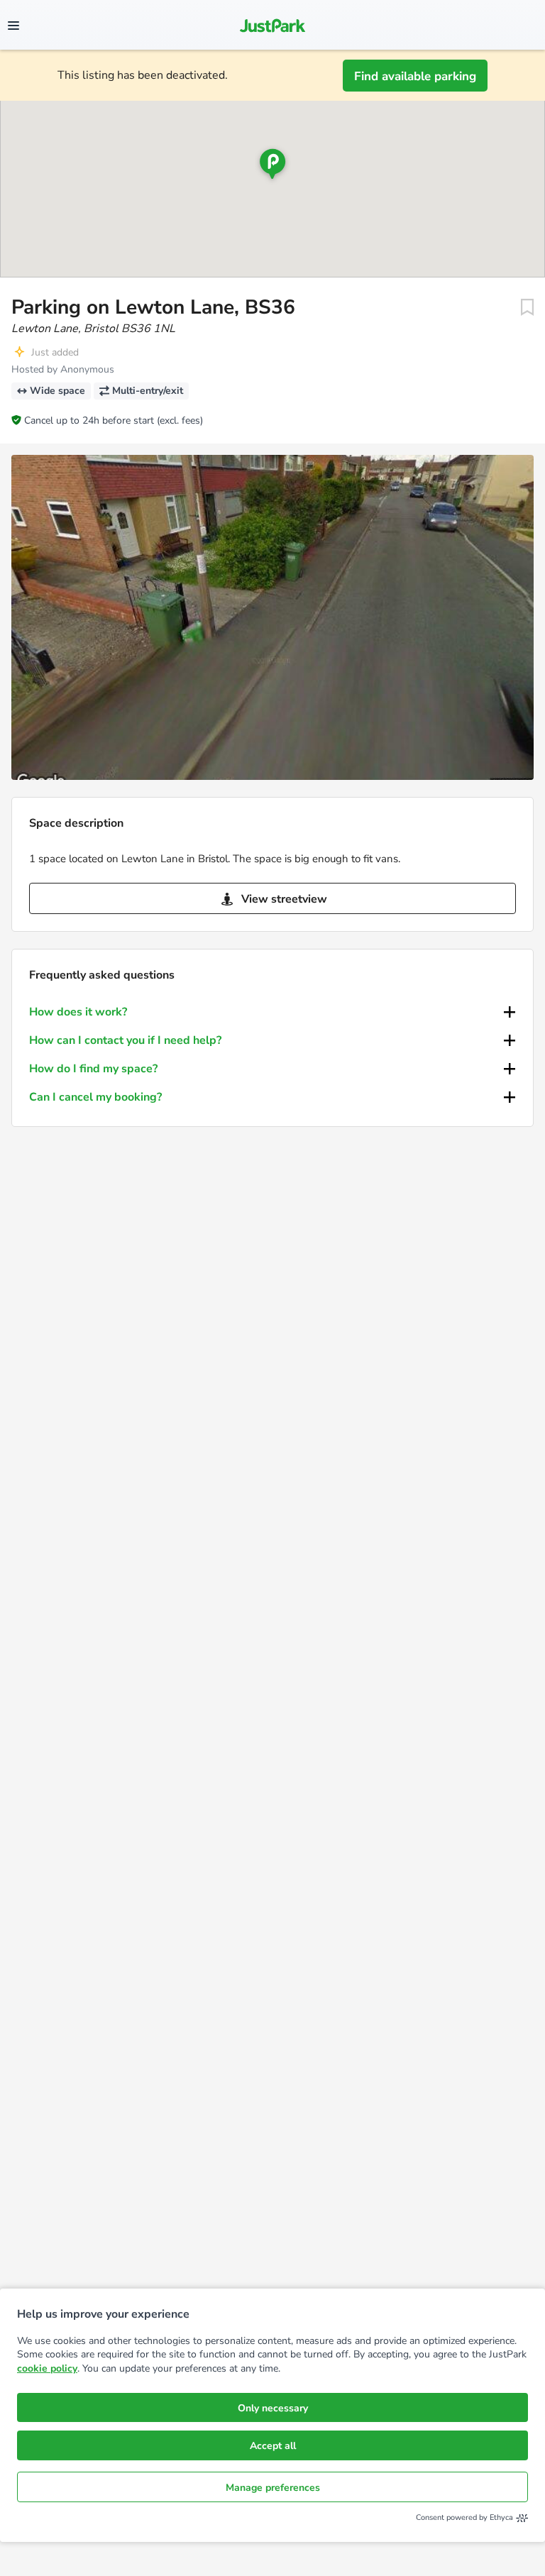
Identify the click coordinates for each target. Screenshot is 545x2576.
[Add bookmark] (527, 307)
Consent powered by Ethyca (464, 2517)
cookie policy (47, 2368)
